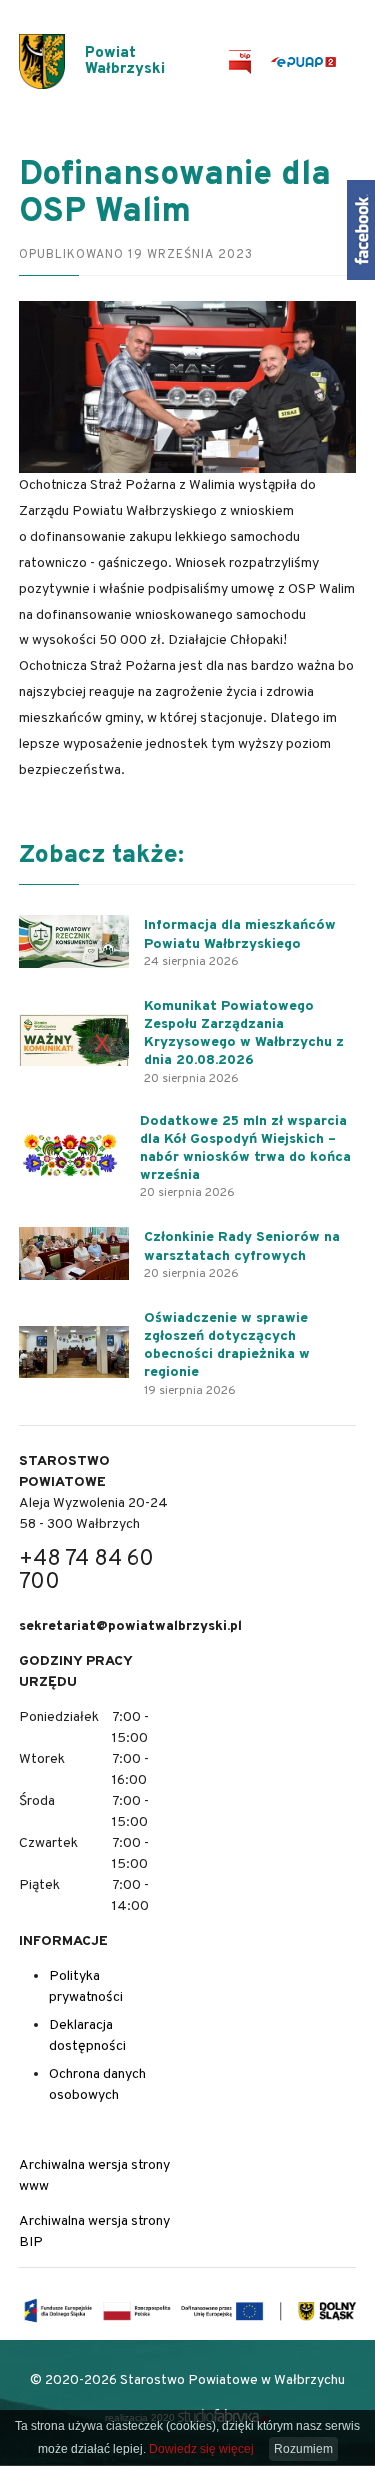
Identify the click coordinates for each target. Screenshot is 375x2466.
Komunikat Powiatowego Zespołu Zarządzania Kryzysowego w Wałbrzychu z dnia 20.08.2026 (244, 1034)
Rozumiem (303, 2449)
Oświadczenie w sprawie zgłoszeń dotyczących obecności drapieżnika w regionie (227, 1346)
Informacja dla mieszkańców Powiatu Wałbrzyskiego (240, 934)
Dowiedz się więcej (201, 2449)
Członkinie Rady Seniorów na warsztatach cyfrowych (242, 1246)
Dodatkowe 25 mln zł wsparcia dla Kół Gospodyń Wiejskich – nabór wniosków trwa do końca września (245, 1149)
